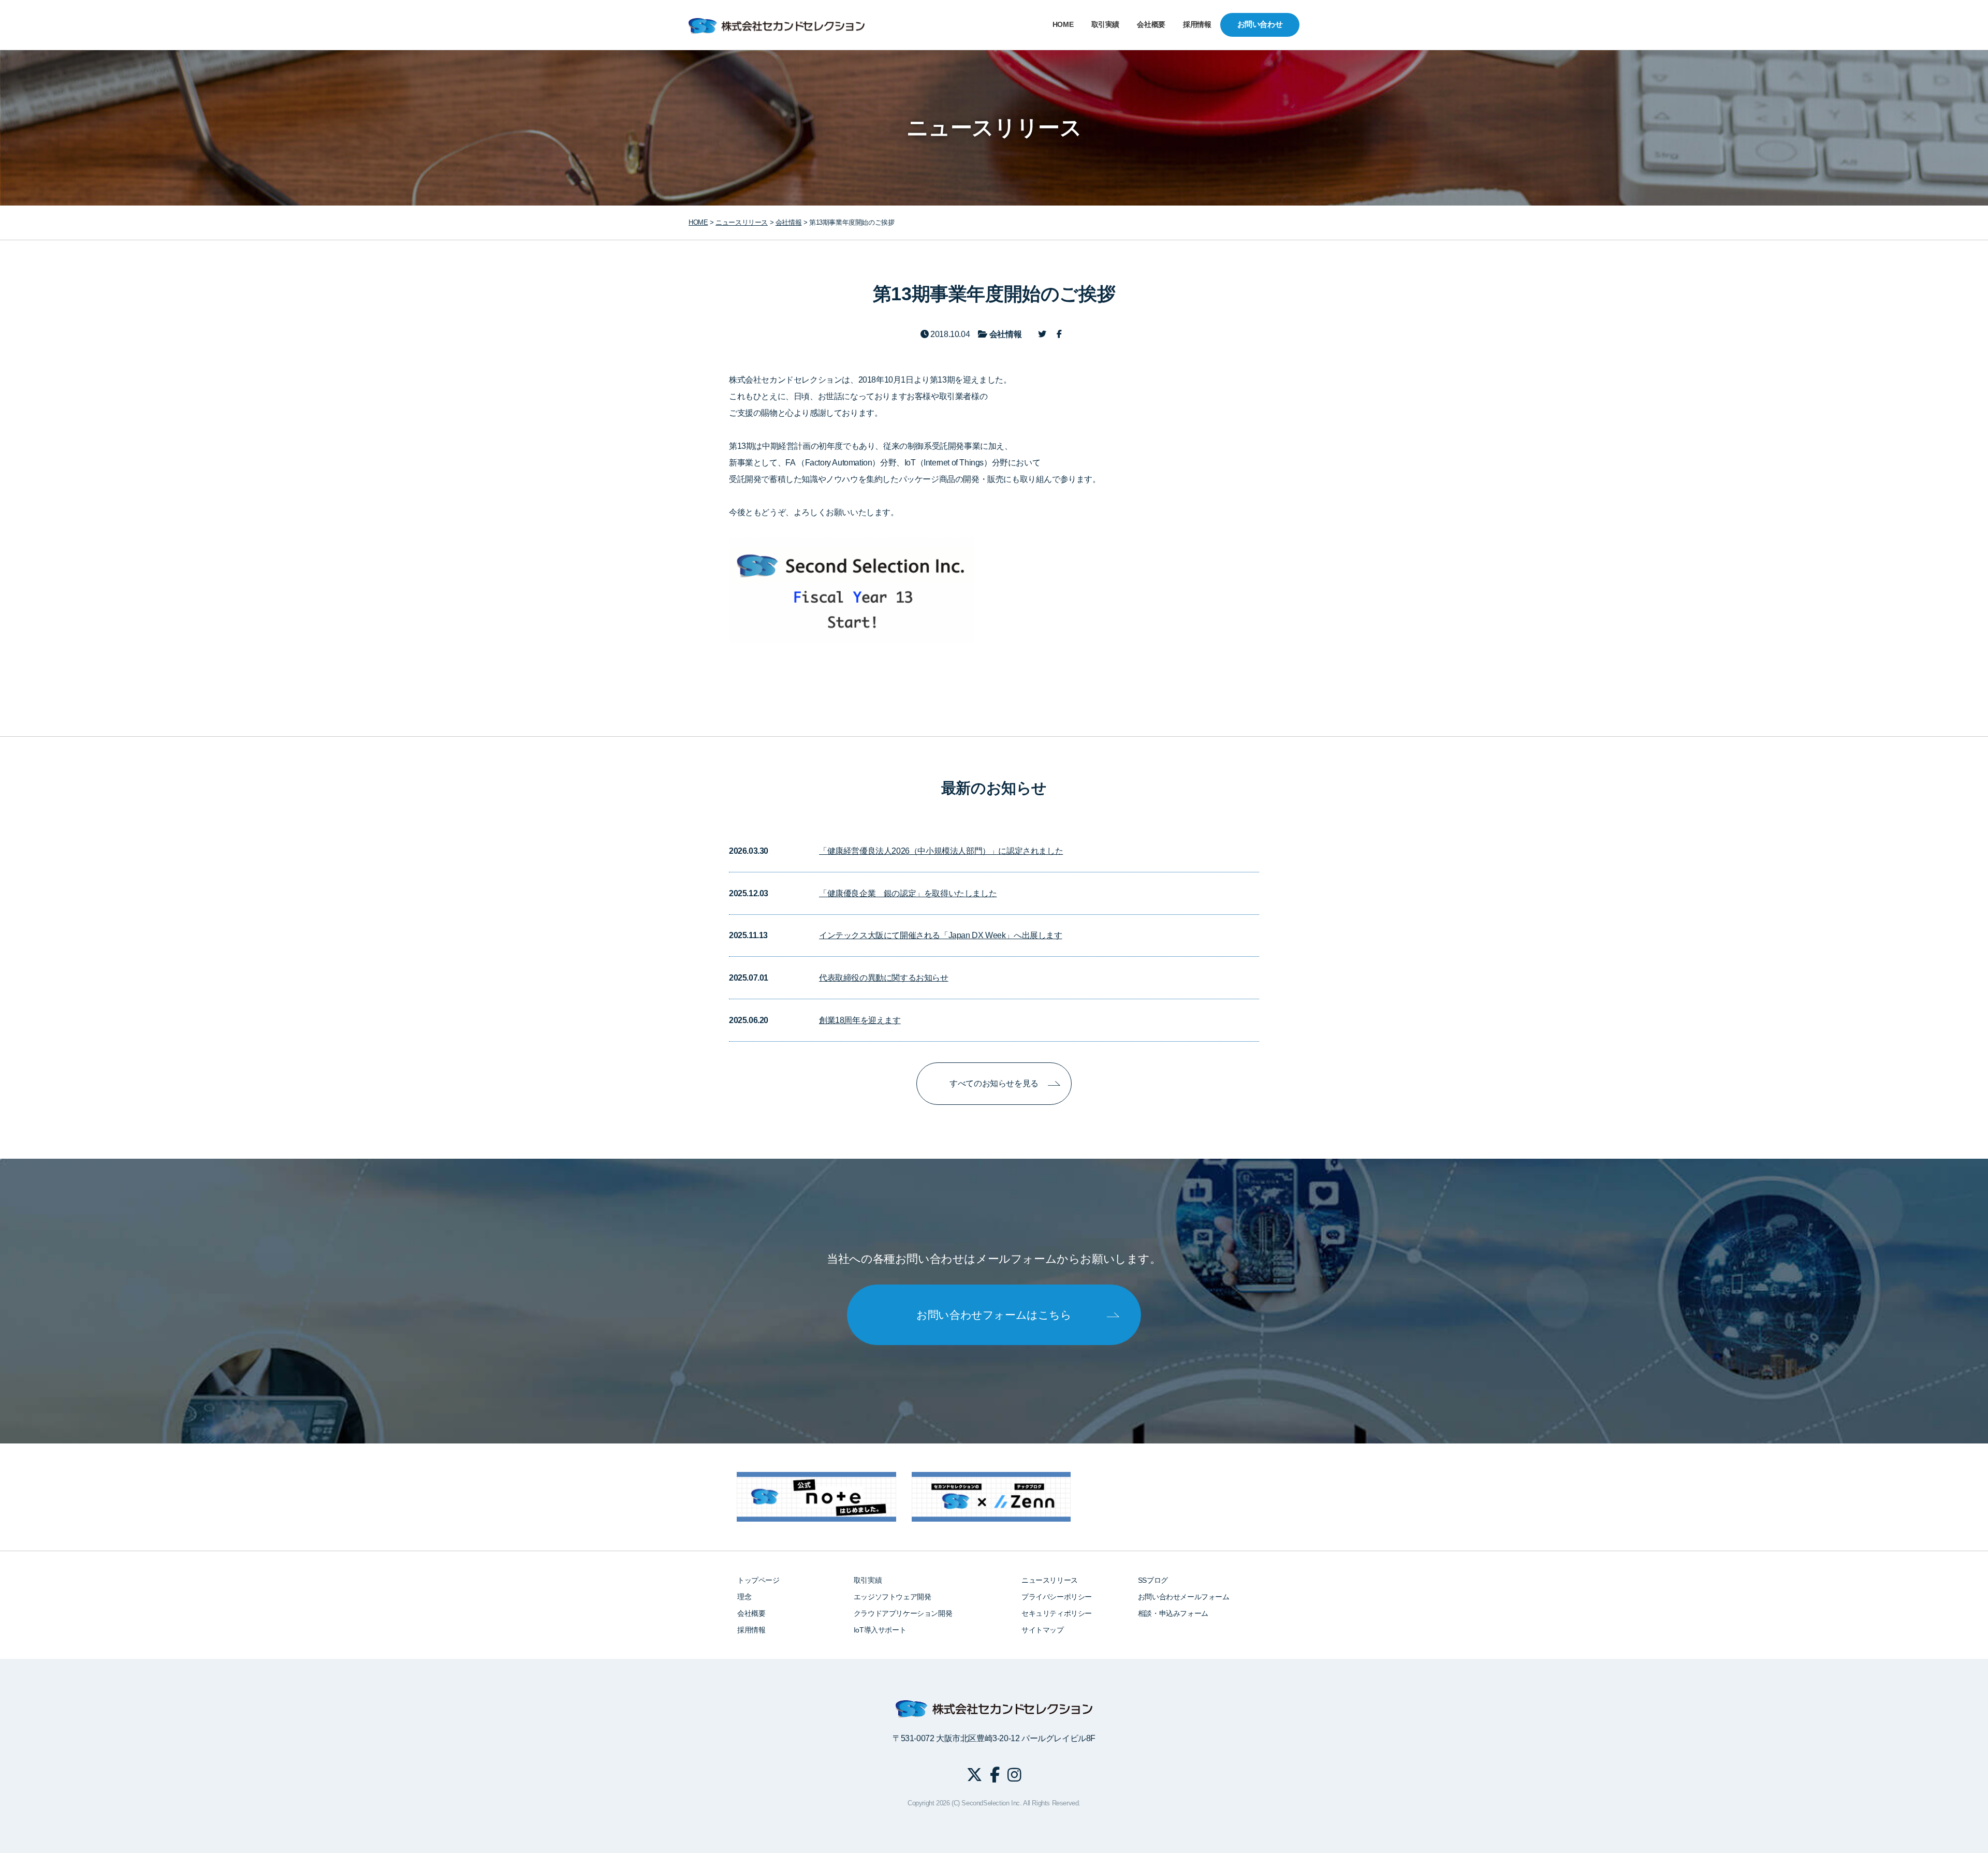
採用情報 (1197, 25)
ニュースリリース (1050, 1580)
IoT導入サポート (880, 1630)
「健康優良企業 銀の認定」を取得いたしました (908, 893)
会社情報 (788, 222)
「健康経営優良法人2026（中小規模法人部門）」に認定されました (941, 851)
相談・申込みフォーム (1173, 1613)
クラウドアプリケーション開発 (903, 1613)
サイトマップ (1043, 1630)
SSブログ (1153, 1580)
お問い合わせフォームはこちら (994, 1315)
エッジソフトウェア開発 (893, 1597)
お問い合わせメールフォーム (1184, 1597)
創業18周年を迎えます (860, 1020)
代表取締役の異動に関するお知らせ (884, 978)
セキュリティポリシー (1057, 1613)
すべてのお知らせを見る (994, 1083)
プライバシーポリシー (1057, 1597)
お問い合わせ (1260, 24)
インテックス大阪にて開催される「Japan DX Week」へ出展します (941, 935)
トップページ (758, 1580)
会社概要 (1151, 25)
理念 (744, 1597)
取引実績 (1105, 25)
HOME (1063, 25)
